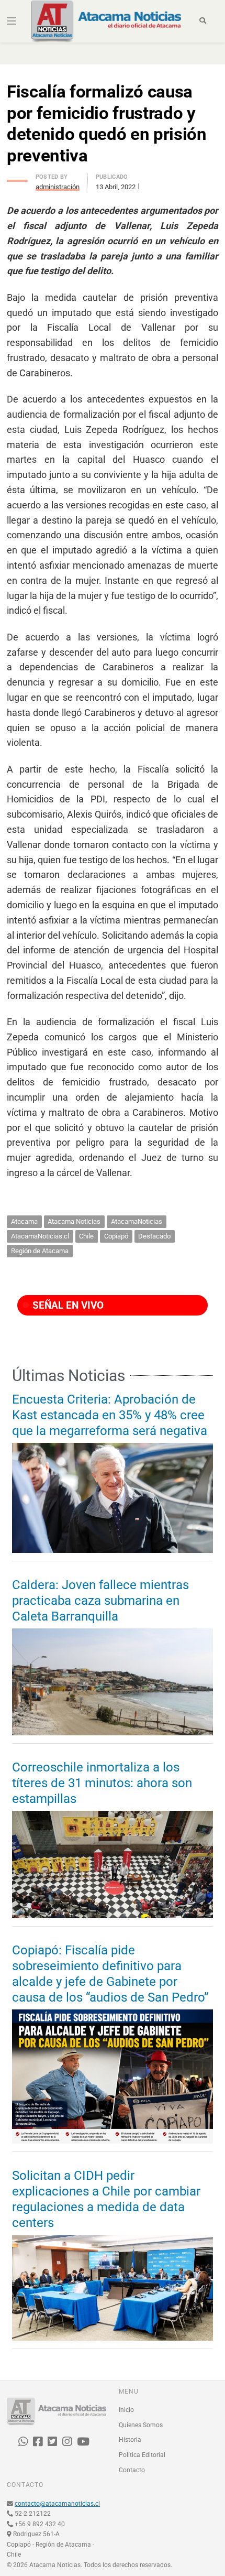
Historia (130, 2440)
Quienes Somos (141, 2425)
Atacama (24, 1221)
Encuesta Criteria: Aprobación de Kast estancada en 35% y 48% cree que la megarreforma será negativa (110, 1415)
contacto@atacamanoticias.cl (57, 2504)
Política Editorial (142, 2455)
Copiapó (116, 1236)
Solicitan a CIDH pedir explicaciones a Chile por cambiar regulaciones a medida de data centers (106, 2199)
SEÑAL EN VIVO (67, 1305)
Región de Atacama (40, 1251)
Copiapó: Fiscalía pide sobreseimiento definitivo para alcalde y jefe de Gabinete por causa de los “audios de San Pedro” (110, 1974)
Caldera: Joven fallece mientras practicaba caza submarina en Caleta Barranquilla (100, 1601)
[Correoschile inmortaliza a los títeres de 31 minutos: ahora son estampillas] (113, 1865)
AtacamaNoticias (137, 1221)
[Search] (203, 21)
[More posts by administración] (17, 178)
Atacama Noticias (74, 1221)
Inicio (126, 2410)
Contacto (132, 2470)
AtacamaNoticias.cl (40, 1236)
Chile (86, 1236)
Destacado (154, 1236)
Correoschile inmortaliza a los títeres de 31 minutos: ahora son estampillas (102, 1783)
